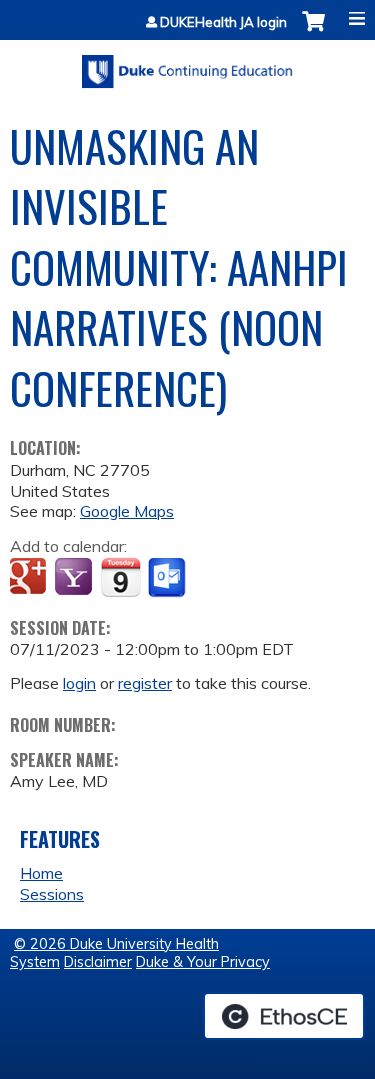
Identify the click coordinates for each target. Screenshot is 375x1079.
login (79, 683)
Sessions (52, 894)
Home (41, 873)
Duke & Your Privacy (203, 962)
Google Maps (127, 511)
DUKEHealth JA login (223, 22)
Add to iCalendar (120, 577)
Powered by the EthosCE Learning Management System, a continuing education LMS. (284, 1016)
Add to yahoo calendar (75, 578)
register (145, 683)
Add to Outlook (168, 578)
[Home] (187, 64)
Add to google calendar (30, 578)
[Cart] (313, 31)
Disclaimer (98, 962)
